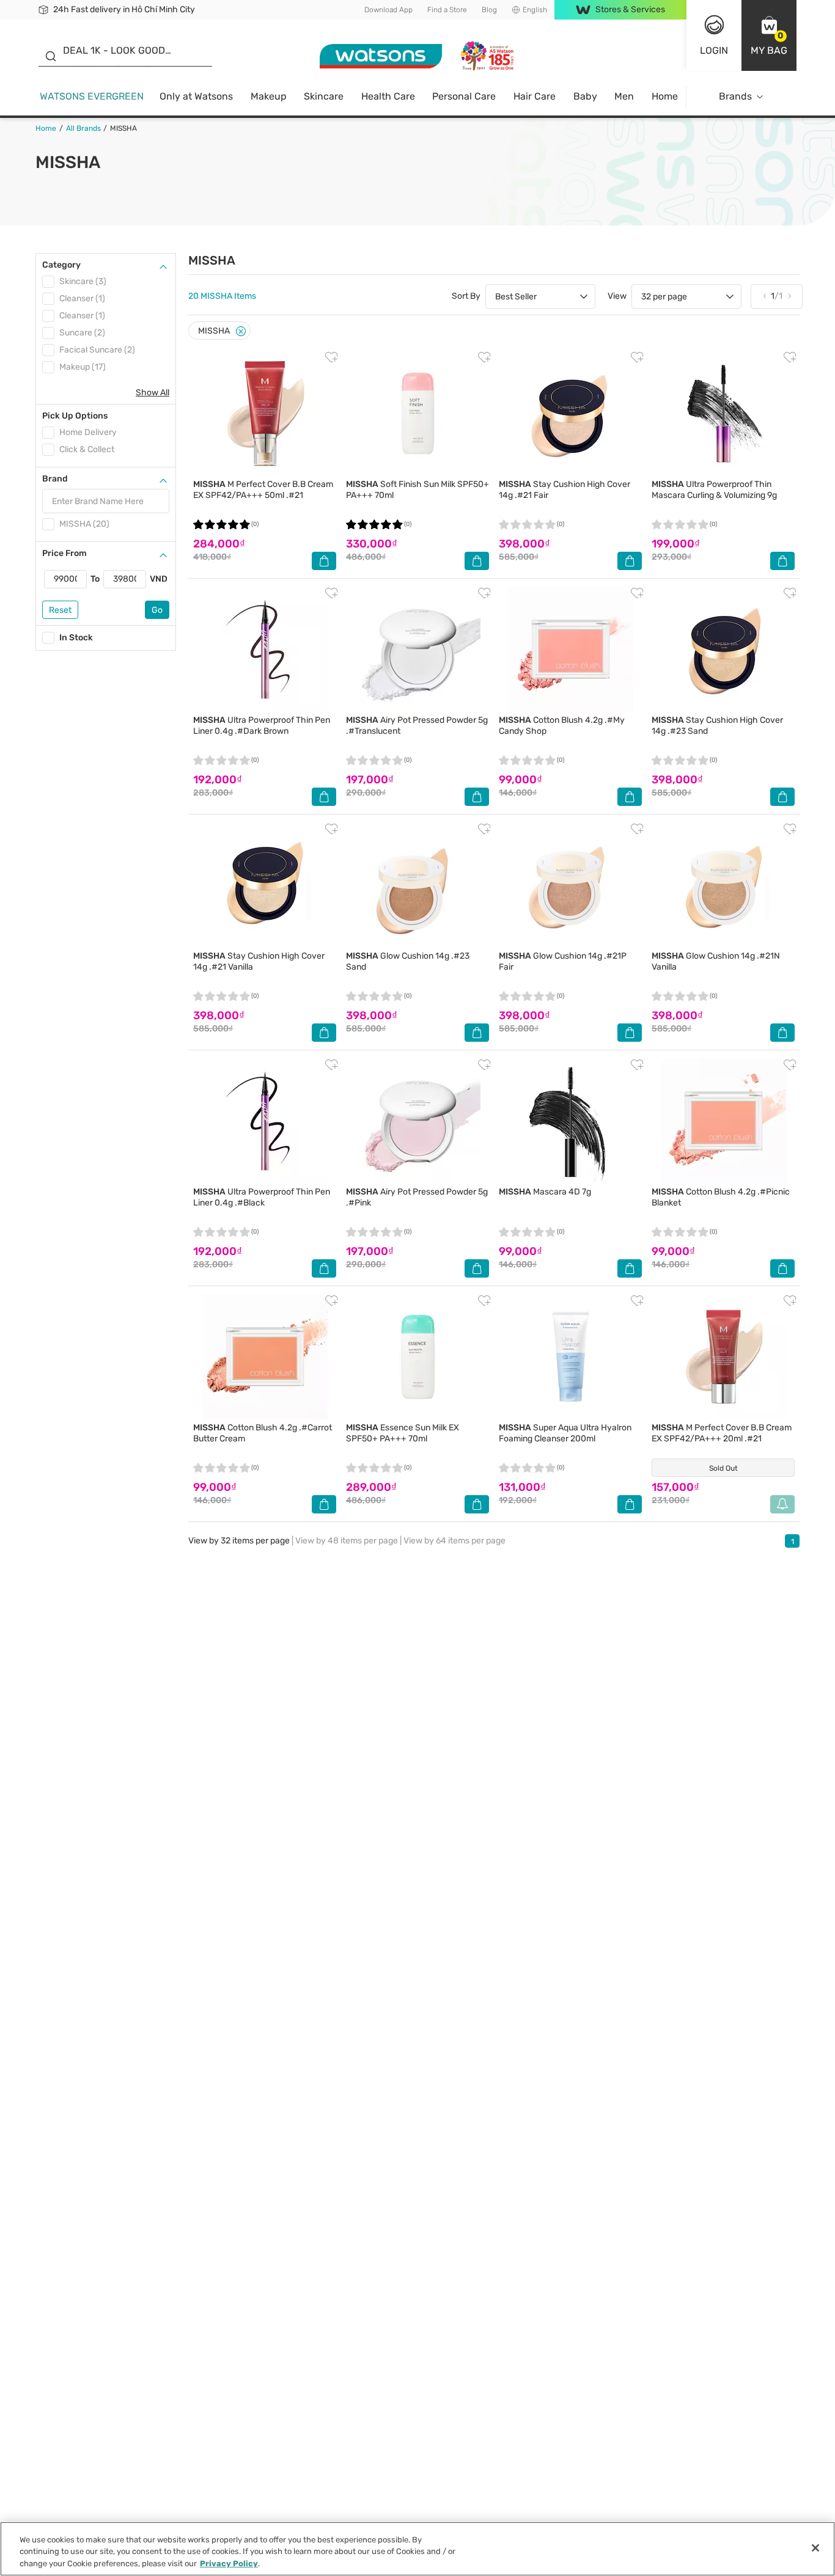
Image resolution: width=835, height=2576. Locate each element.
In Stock (76, 638)
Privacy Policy (229, 2563)
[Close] (241, 331)
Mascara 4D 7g (545, 1192)
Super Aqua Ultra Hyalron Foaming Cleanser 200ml (565, 1433)
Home (665, 96)
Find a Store (447, 10)
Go (157, 610)
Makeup (269, 96)
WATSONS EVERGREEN (92, 96)
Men (624, 96)
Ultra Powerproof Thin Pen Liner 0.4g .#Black (262, 1197)
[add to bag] (324, 561)
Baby (585, 96)
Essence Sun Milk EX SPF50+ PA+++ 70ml (403, 1433)
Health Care (388, 96)
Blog (489, 10)
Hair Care (535, 96)
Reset (60, 610)
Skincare (324, 96)
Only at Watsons (196, 96)
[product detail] (265, 413)
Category (61, 265)
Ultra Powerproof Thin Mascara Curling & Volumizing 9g (714, 490)
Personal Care (464, 96)
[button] (769, 35)
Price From (64, 553)
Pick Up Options (75, 416)
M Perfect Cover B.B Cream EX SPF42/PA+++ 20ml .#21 (722, 1433)
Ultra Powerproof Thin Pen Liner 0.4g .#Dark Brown (262, 726)
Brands (735, 96)
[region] (417, 2549)
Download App (388, 10)
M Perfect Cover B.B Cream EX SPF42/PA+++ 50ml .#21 (263, 490)
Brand (55, 479)
